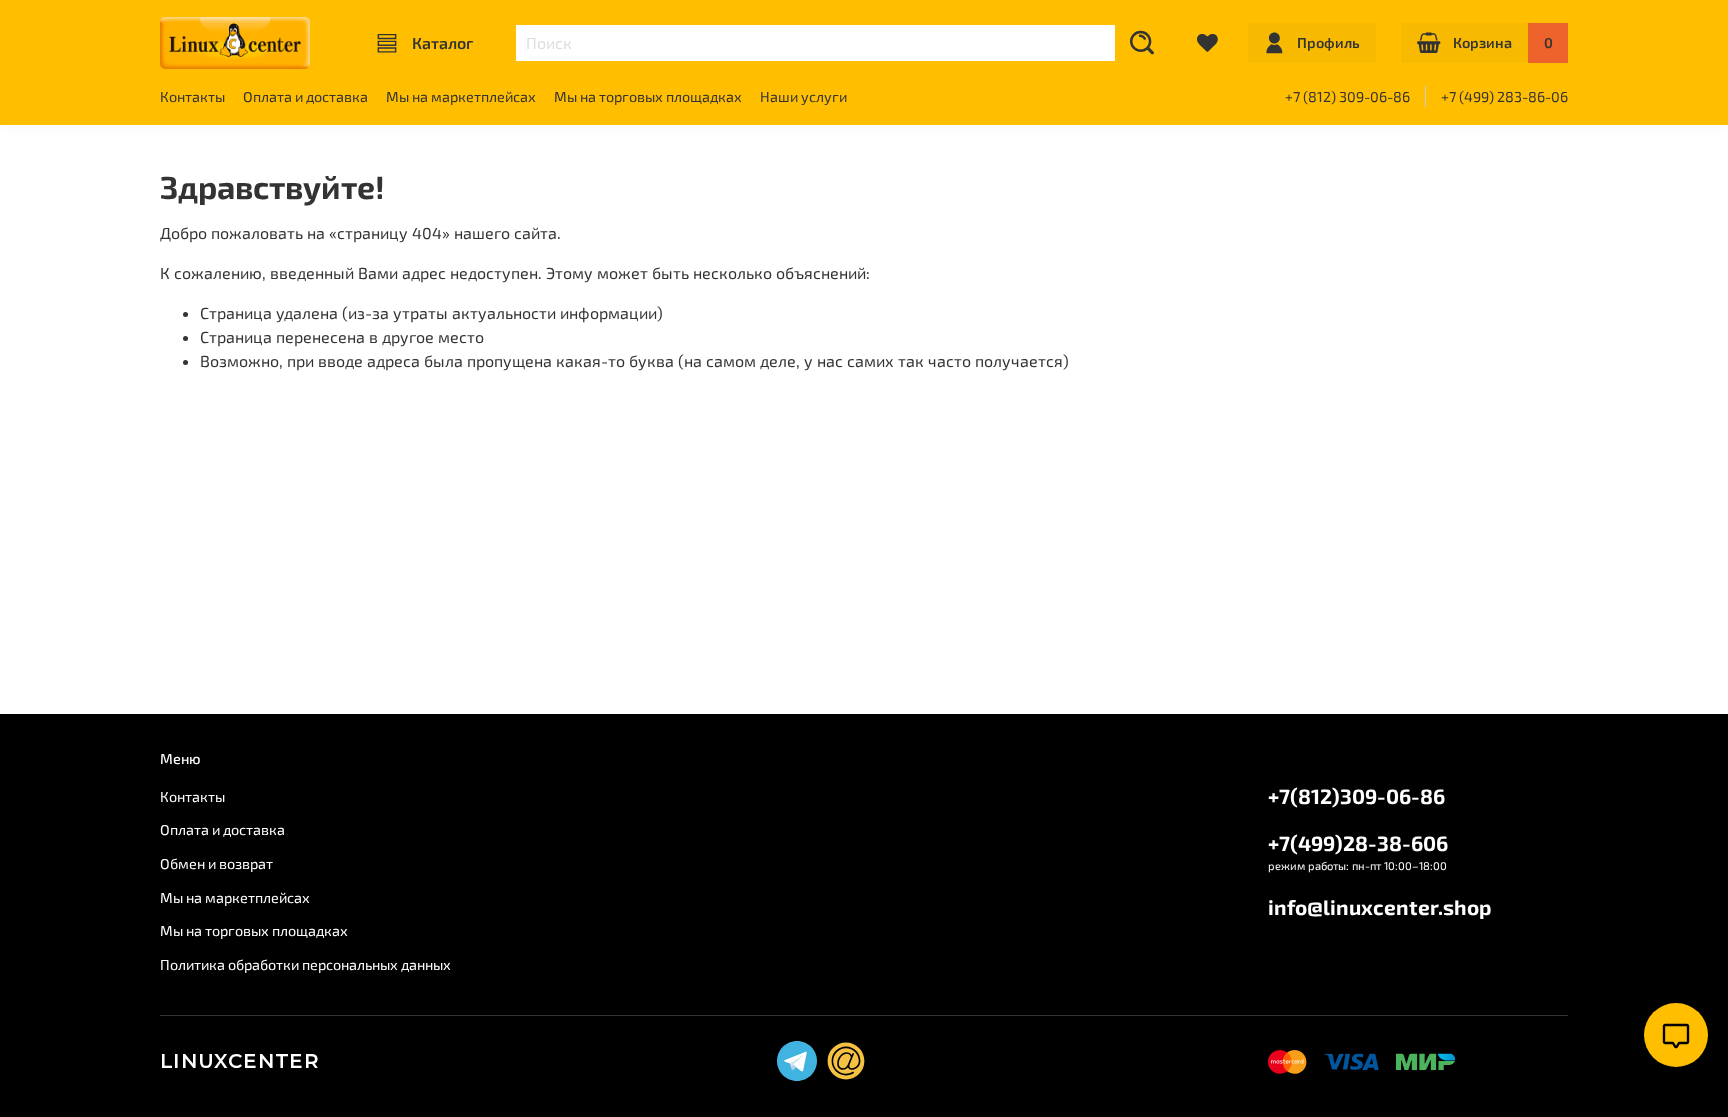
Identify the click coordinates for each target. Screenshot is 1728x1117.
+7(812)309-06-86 (1356, 795)
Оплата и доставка (305, 96)
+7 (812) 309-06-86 (1347, 96)
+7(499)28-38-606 (1358, 842)
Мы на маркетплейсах (461, 96)
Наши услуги (803, 96)
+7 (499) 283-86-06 (1504, 96)
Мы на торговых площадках (648, 96)
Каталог (442, 42)
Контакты (192, 96)
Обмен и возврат (216, 863)
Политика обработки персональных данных (305, 964)
